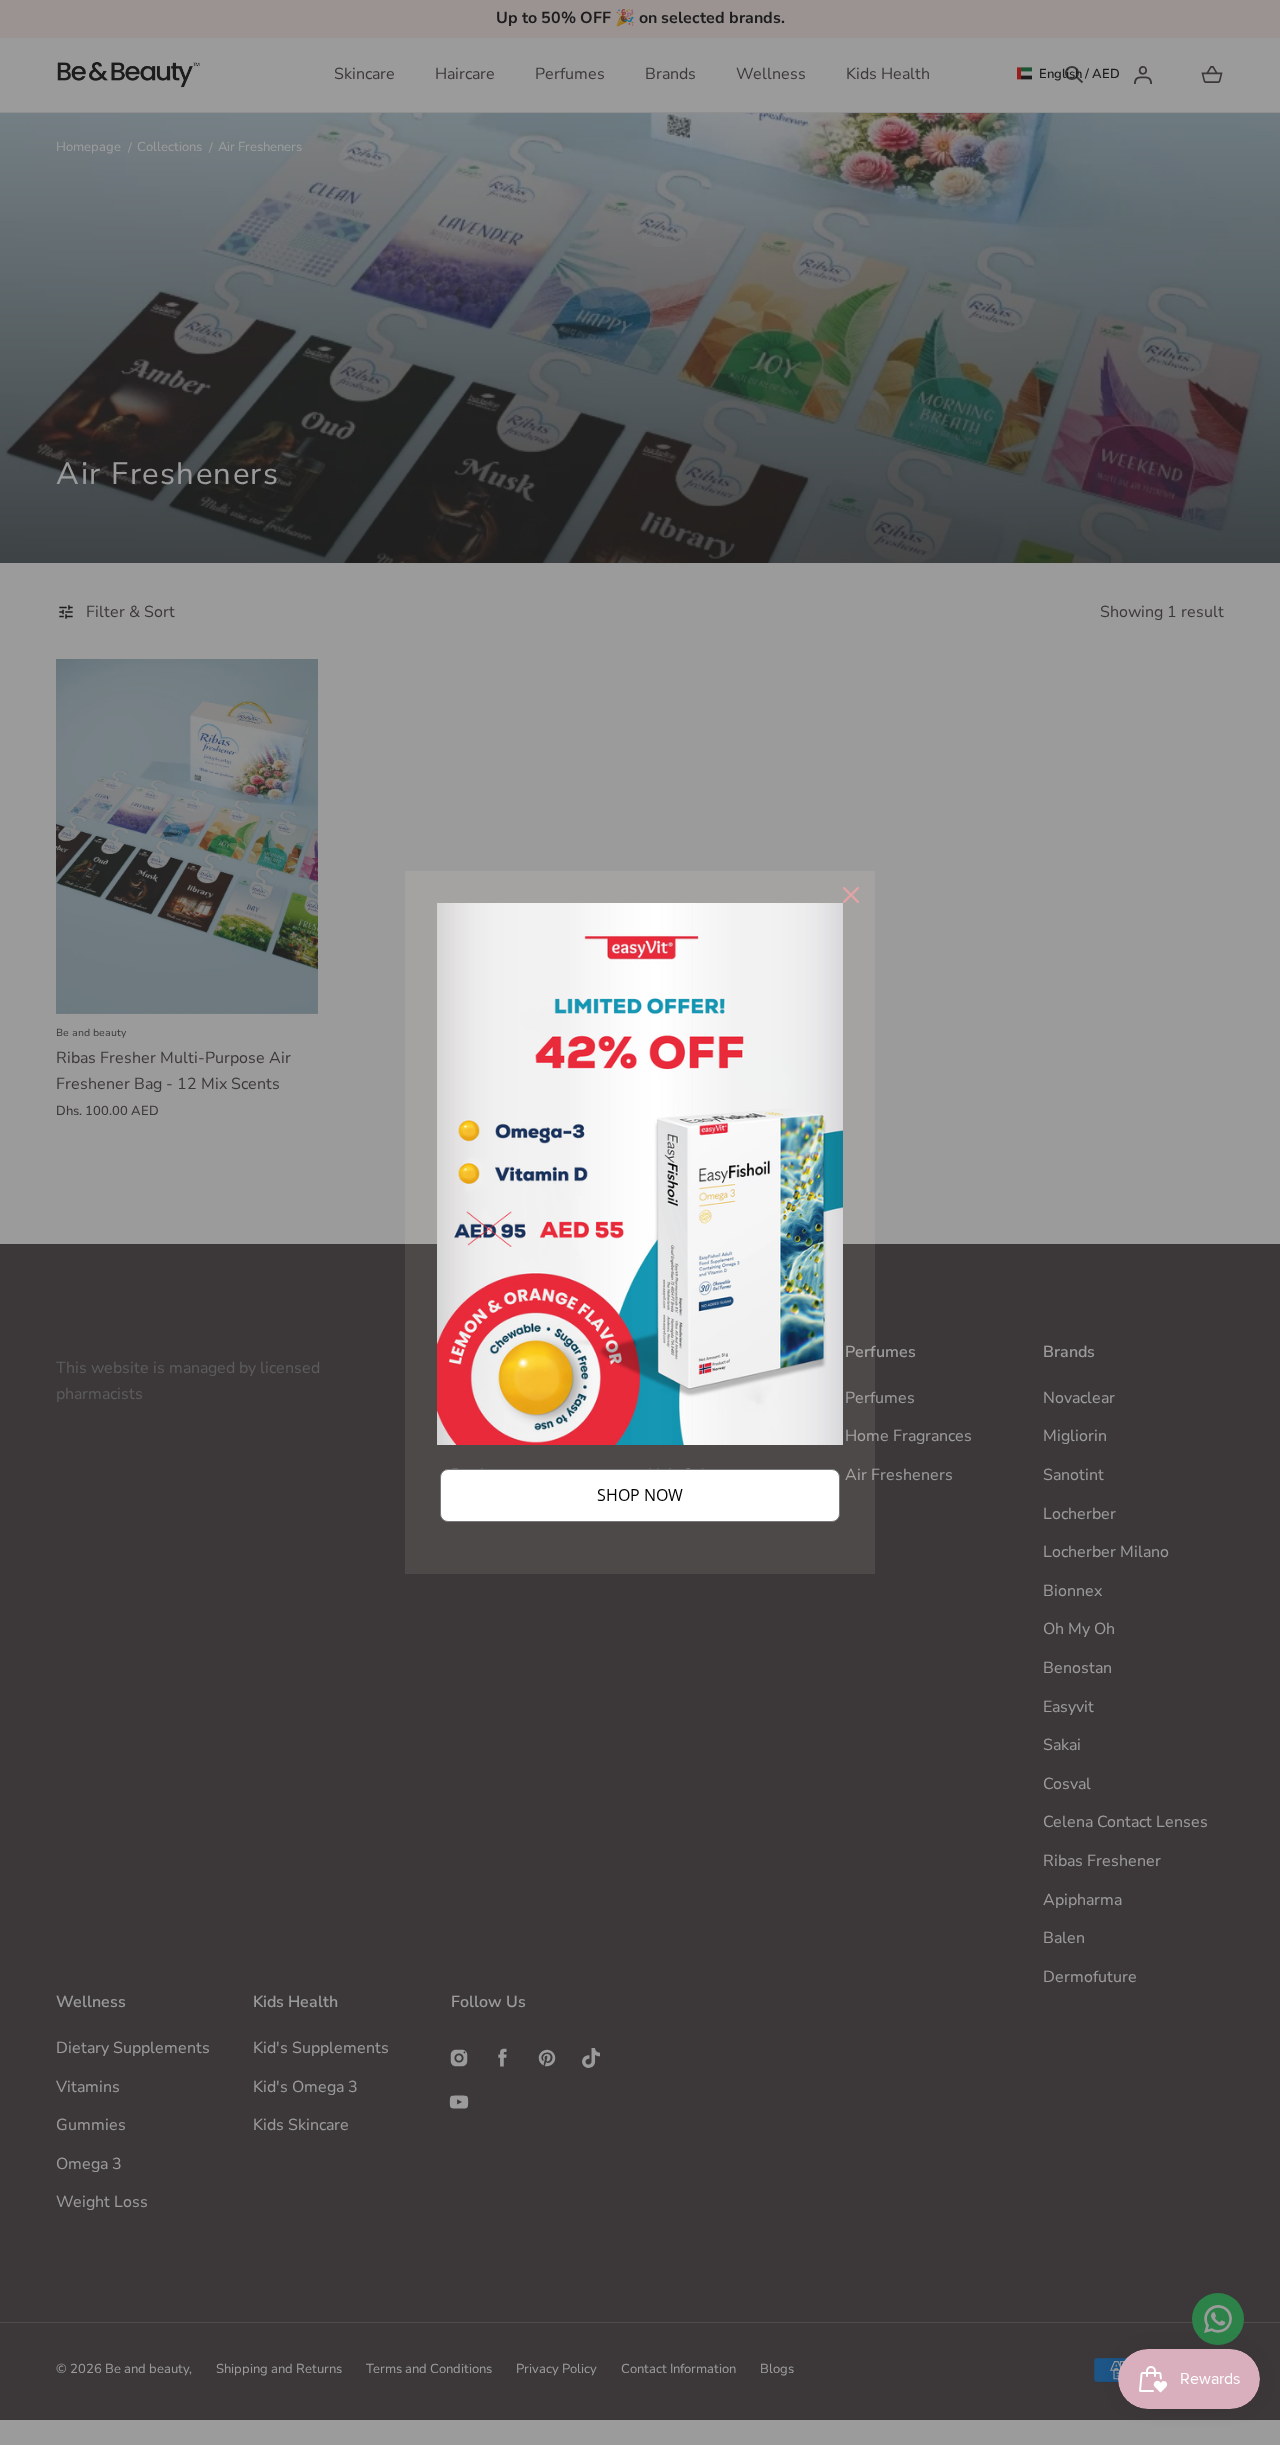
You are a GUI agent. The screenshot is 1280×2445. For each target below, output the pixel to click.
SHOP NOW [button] (640, 1495)
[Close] (851, 895)
